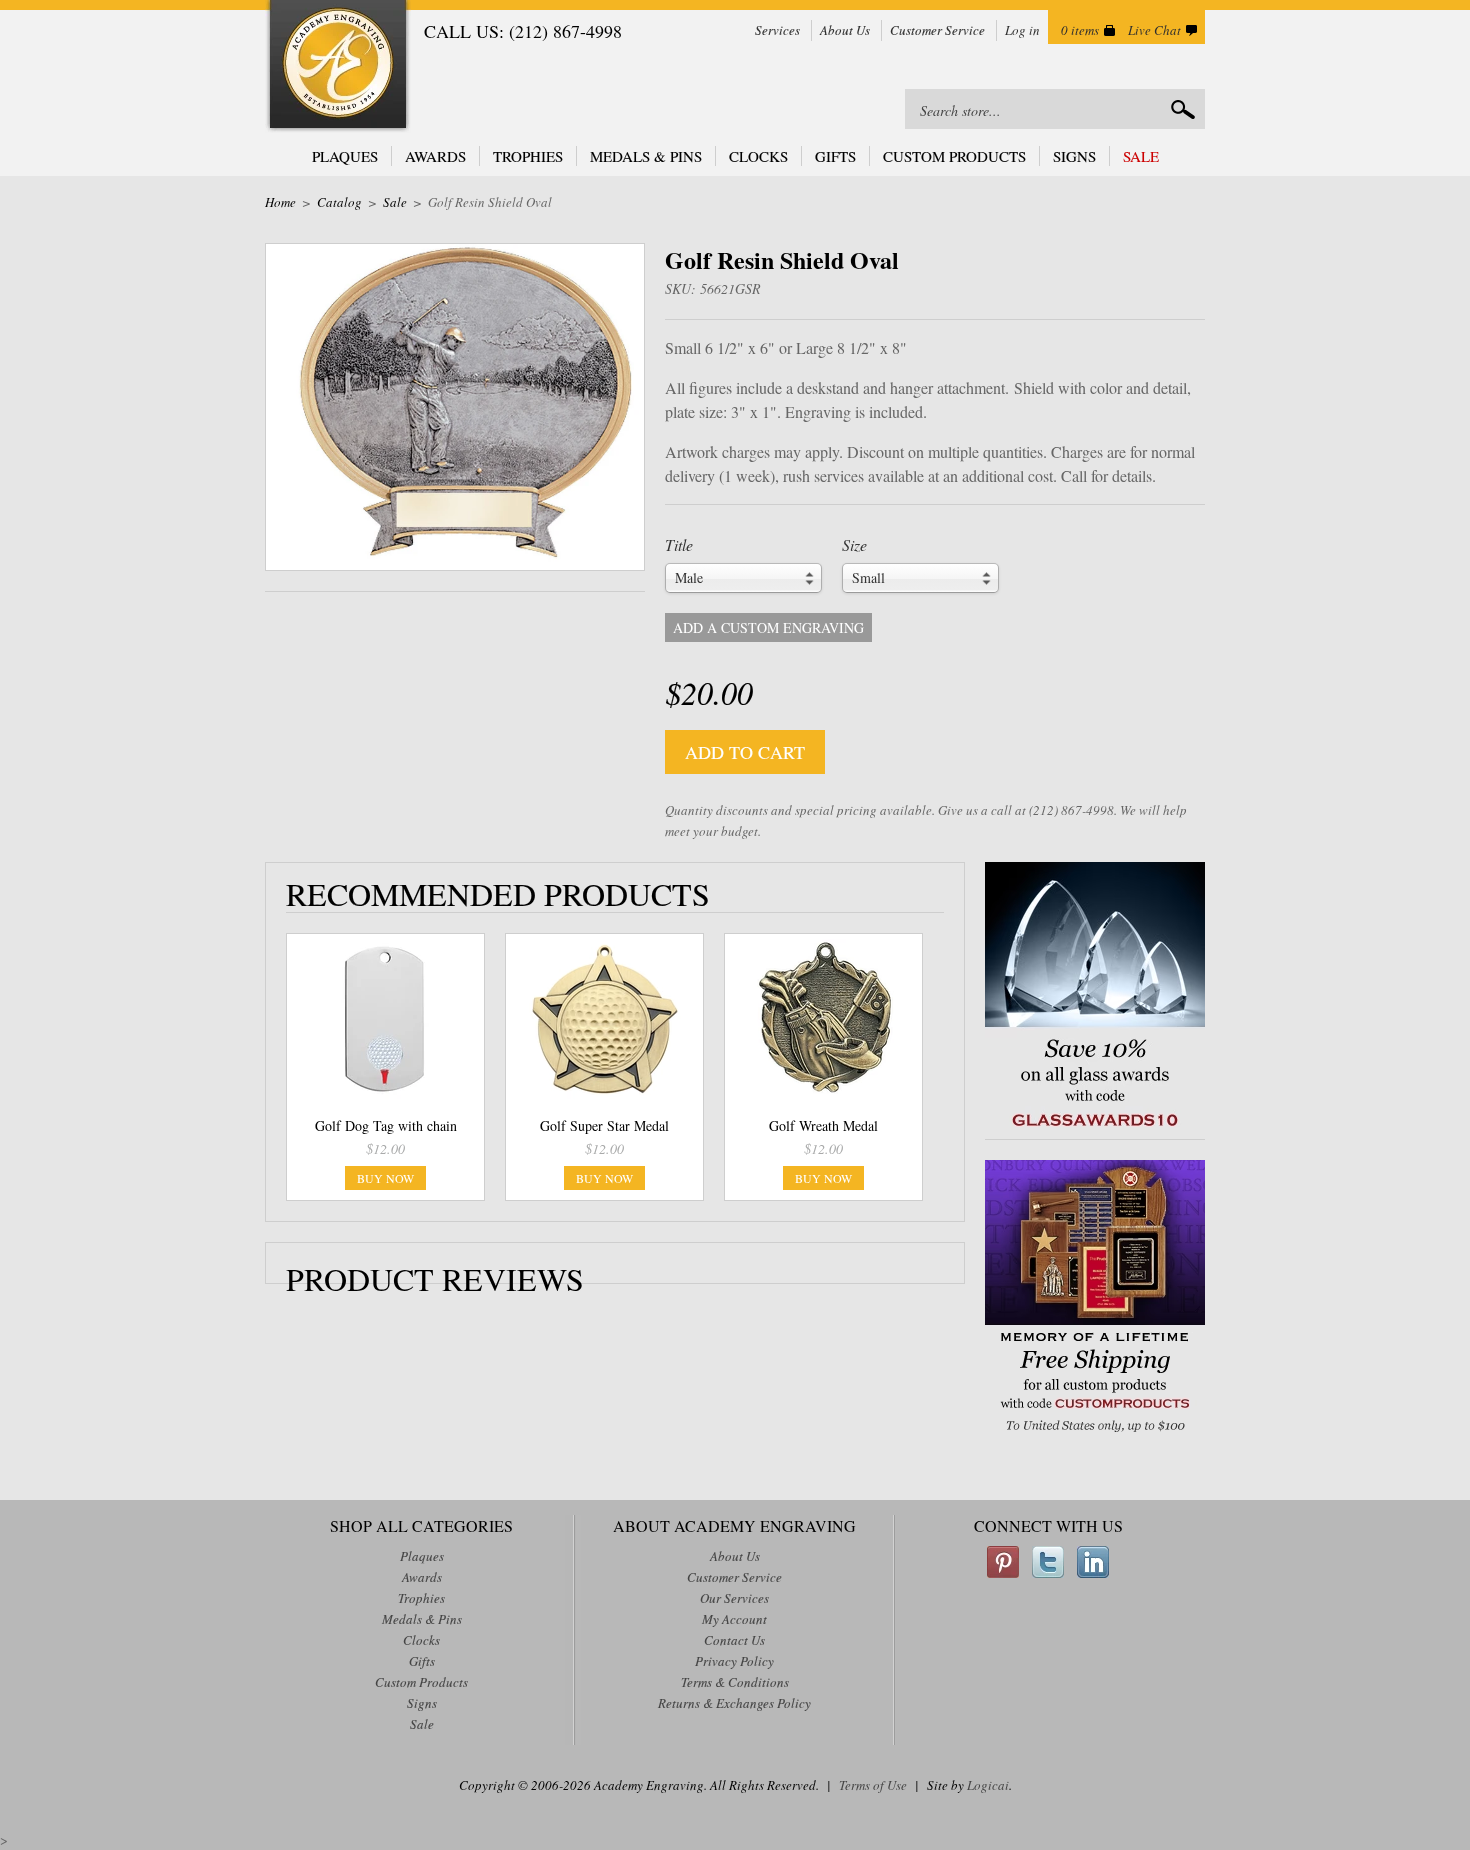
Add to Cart (745, 752)
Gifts (835, 156)
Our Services (734, 1598)
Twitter (1048, 1562)
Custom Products (954, 156)
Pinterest (1003, 1562)
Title (679, 545)
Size (854, 545)
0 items (1080, 30)
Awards (435, 156)
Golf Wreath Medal (823, 1125)
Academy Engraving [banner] (338, 66)
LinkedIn (1093, 1562)
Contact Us (734, 1640)
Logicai (988, 1785)
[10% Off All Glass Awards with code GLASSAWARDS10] (1095, 1128)
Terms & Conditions (735, 1682)
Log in (1022, 30)
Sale (1141, 156)
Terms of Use (873, 1785)
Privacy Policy (734, 1661)
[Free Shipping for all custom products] (1095, 1434)
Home (280, 202)
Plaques (345, 156)
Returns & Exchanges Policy (734, 1703)
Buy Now (385, 1178)
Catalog (339, 202)
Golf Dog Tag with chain (386, 1125)
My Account (734, 1619)
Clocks (758, 156)
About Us (845, 30)
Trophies (528, 156)
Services (777, 30)
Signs (1074, 156)
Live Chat (1154, 30)
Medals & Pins (646, 156)
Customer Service (937, 30)
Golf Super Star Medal (604, 1125)
